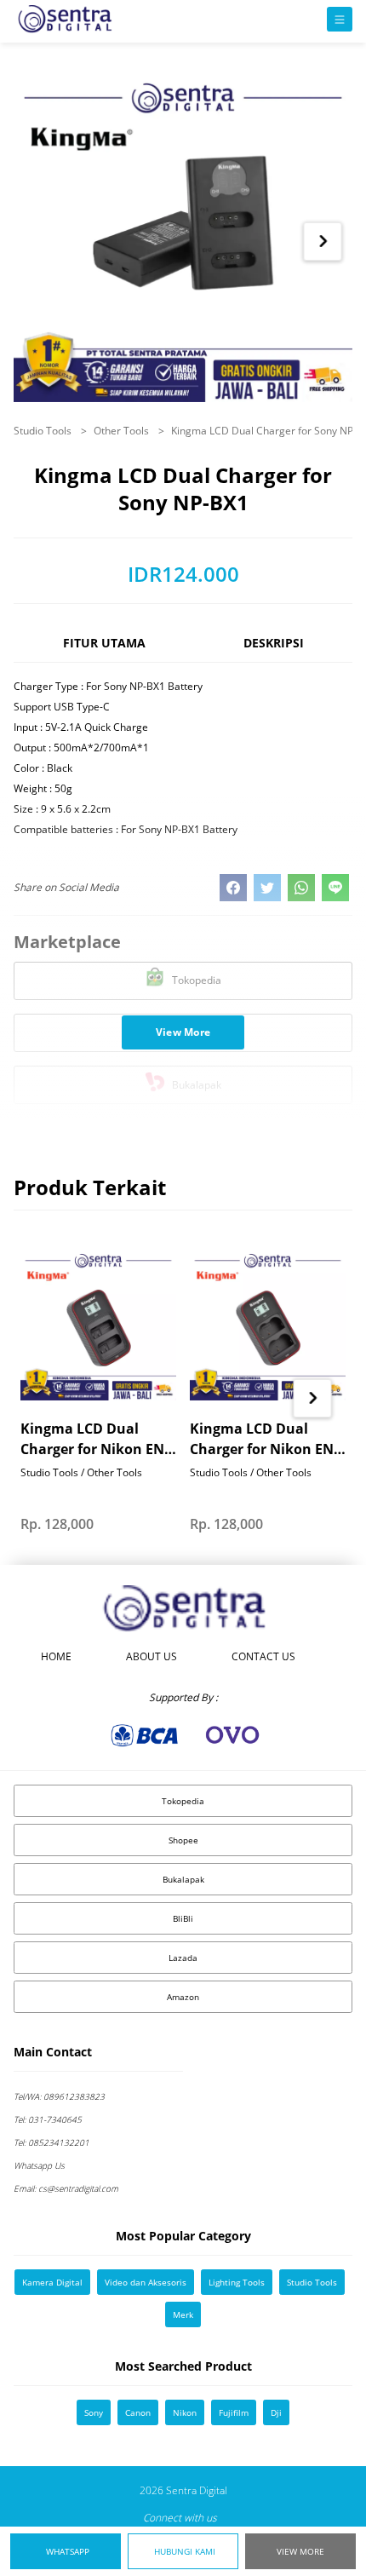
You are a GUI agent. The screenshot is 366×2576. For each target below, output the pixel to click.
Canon (138, 2412)
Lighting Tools (237, 2282)
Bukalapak (183, 1879)
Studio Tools (44, 431)
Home (56, 1656)
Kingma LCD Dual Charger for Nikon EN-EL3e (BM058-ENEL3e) (264, 1439)
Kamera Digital (52, 2282)
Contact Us (263, 1656)
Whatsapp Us (39, 2165)
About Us (152, 1656)
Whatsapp (68, 2551)
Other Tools (123, 431)
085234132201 (51, 2142)
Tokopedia (183, 1801)
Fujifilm (234, 2412)
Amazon (183, 1997)
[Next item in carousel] (323, 241)
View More (300, 2551)
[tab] (104, 650)
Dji (276, 2412)
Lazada (183, 1958)
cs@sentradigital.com (66, 2188)
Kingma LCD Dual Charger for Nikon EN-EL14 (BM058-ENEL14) (94, 1439)
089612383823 (59, 2096)
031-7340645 (48, 2119)
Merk (183, 2314)
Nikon (185, 2412)
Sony (94, 2412)
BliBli (183, 1918)
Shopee (183, 1840)
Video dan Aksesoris (146, 2282)
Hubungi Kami (185, 2551)
